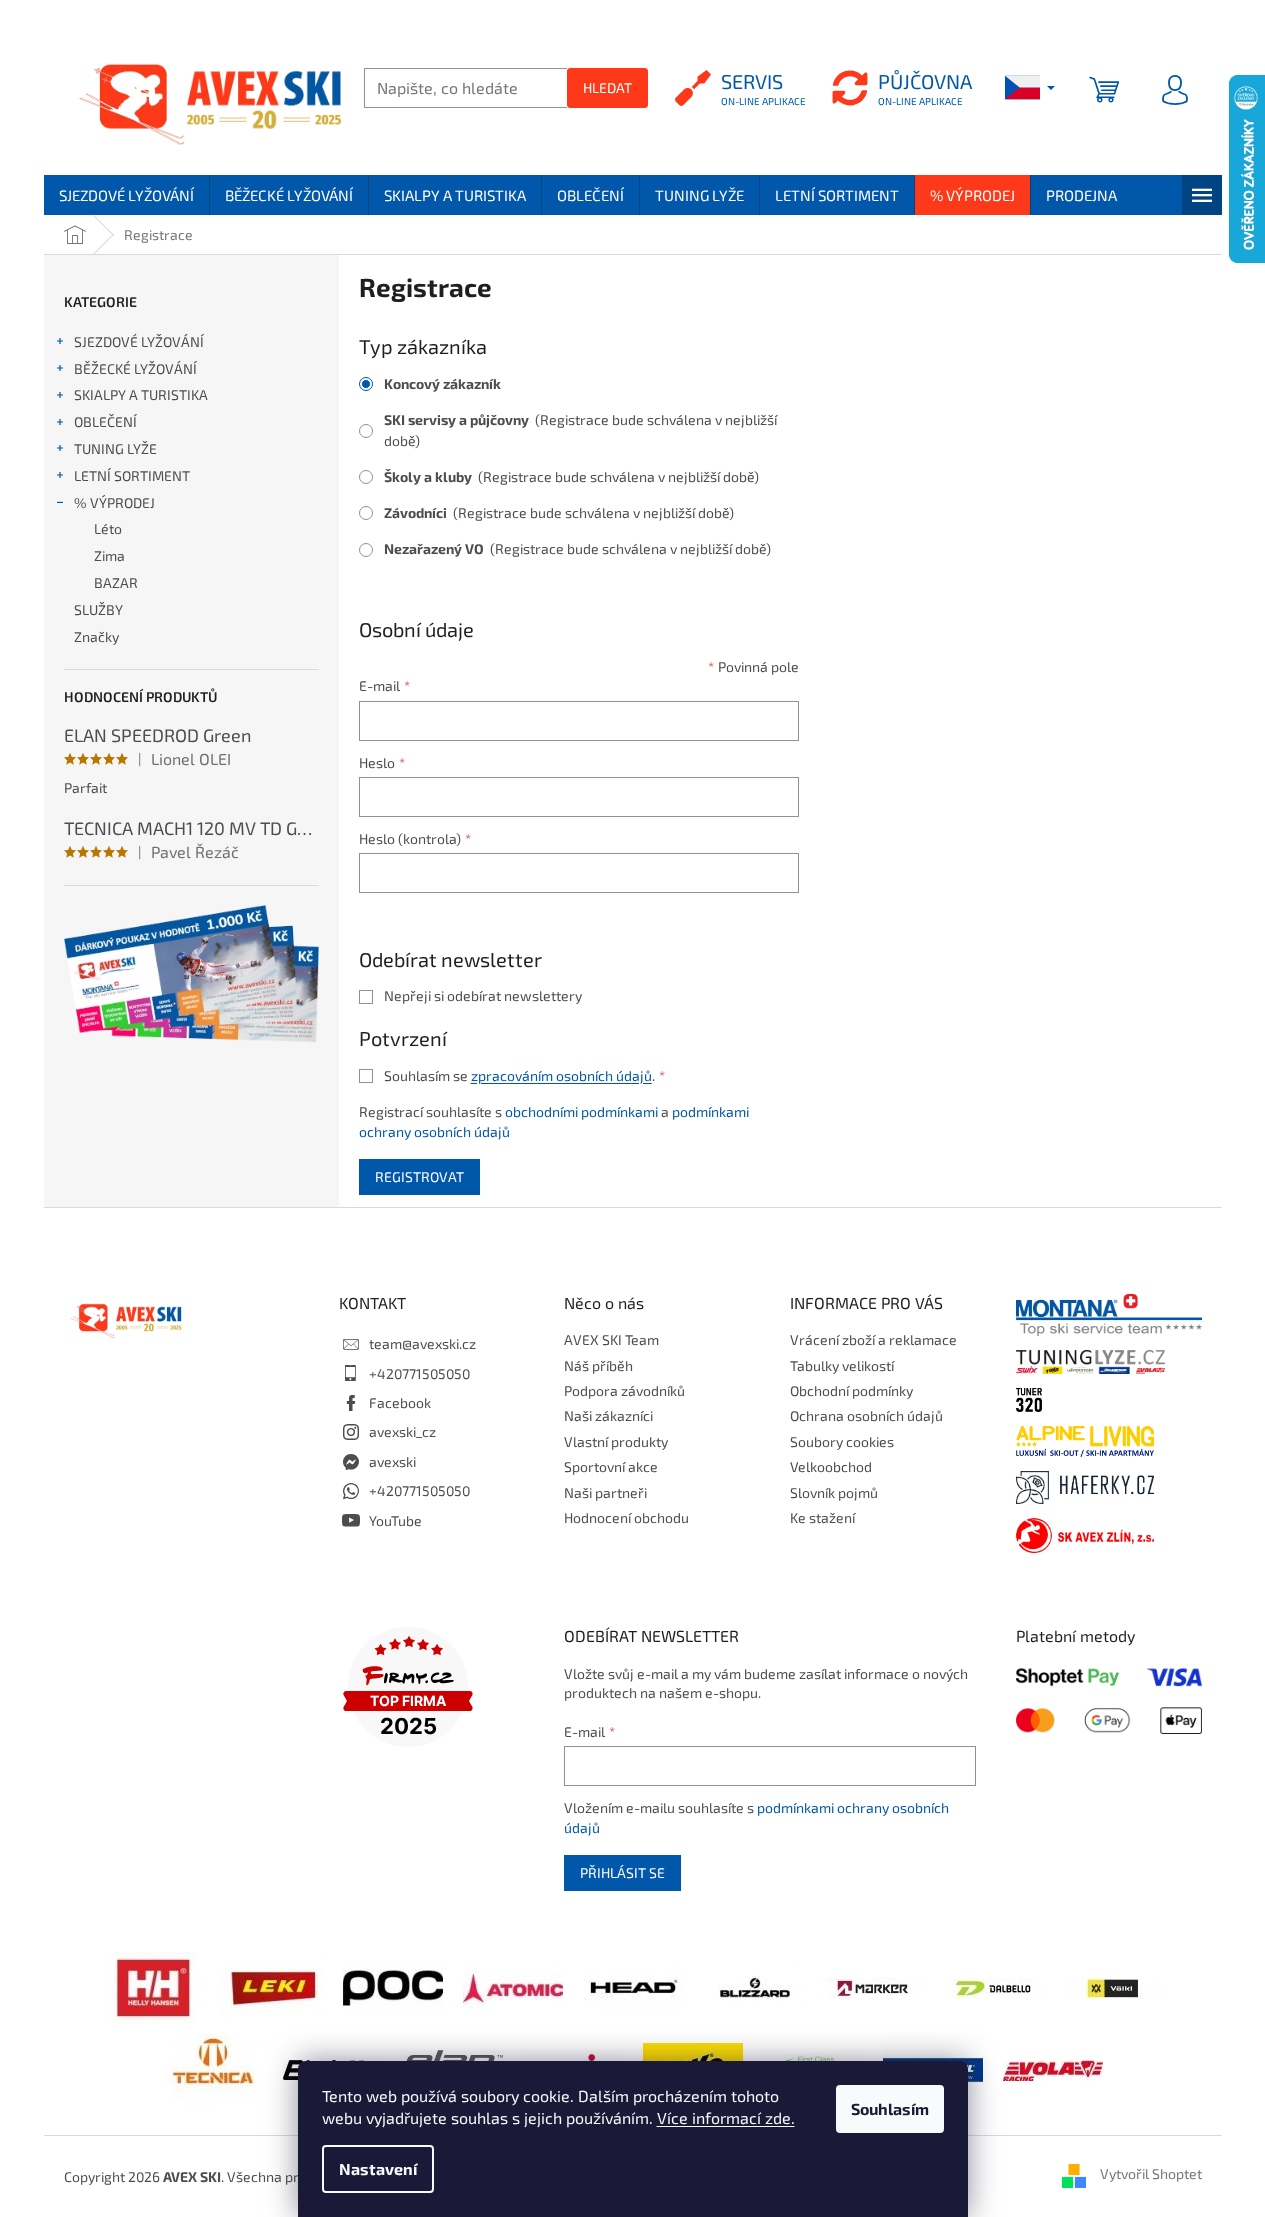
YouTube (395, 1520)
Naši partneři (605, 1492)
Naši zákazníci (608, 1415)
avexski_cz (402, 1431)
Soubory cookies (842, 1441)
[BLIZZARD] (753, 1985)
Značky (96, 636)
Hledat (607, 87)
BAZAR (116, 582)
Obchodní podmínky (851, 1390)
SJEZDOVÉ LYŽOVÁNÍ (139, 341)
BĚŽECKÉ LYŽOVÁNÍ (135, 368)
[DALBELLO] (993, 1986)
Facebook (400, 1402)
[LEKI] (273, 1985)
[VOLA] (1053, 2068)
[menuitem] (126, 195)
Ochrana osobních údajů (866, 1415)
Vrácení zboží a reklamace (873, 1339)
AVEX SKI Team (611, 1339)
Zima (109, 555)
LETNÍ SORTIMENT (132, 475)
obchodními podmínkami (581, 1111)
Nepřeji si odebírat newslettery (483, 995)
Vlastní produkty (616, 1441)
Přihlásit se (622, 1872)
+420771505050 (419, 1373)
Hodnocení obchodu (626, 1517)
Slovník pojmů (834, 1492)
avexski (392, 1461)
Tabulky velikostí (842, 1365)
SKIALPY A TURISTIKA (141, 394)
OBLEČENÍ (105, 421)
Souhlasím (890, 2108)
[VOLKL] (1113, 1986)
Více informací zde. (726, 2117)
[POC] (393, 1985)
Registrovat (419, 1176)
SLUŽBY (98, 609)
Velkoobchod (831, 1466)
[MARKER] (873, 1986)
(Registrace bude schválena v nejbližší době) (580, 429)
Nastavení (378, 2168)
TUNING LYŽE (115, 448)
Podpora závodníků (624, 1390)
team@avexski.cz (422, 1343)
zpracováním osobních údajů (561, 1075)
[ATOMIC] (513, 1985)
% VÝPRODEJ (114, 502)
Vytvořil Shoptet (1151, 2174)
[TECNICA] (213, 2067)
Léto (108, 528)
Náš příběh (598, 1365)
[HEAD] (633, 1985)
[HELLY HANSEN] (153, 1985)
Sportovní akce (611, 1466)
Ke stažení (822, 1517)
